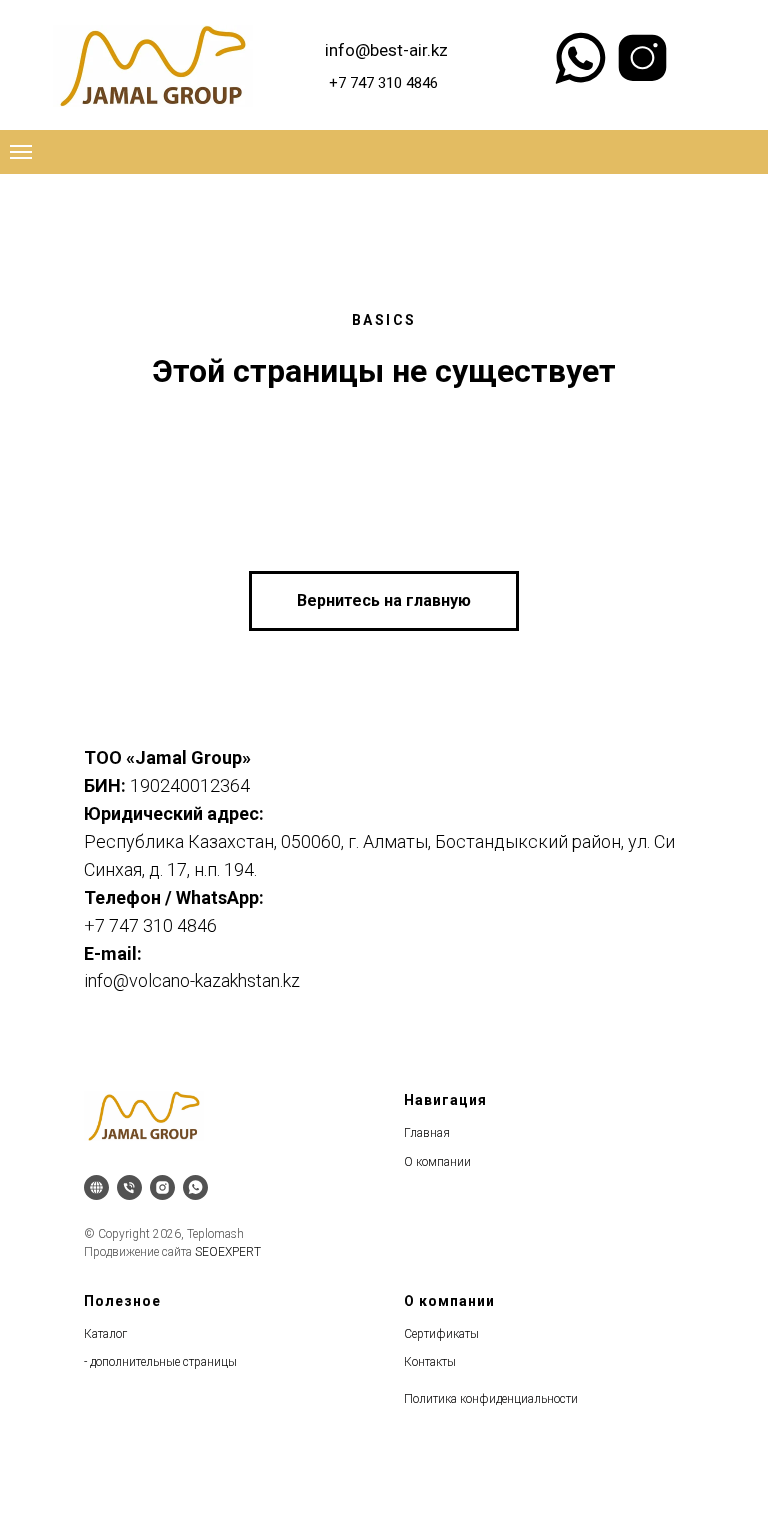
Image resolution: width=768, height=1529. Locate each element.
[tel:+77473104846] (129, 1187)
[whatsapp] (195, 1187)
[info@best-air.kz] (96, 1187)
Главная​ (427, 1133)
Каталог (105, 1334)
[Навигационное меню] (21, 152)
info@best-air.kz (386, 50)
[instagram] (162, 1187)
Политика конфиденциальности (491, 1399)
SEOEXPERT (228, 1252)
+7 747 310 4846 (383, 83)
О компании (437, 1162)
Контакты (430, 1362)
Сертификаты (441, 1334)
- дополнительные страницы (160, 1362)
